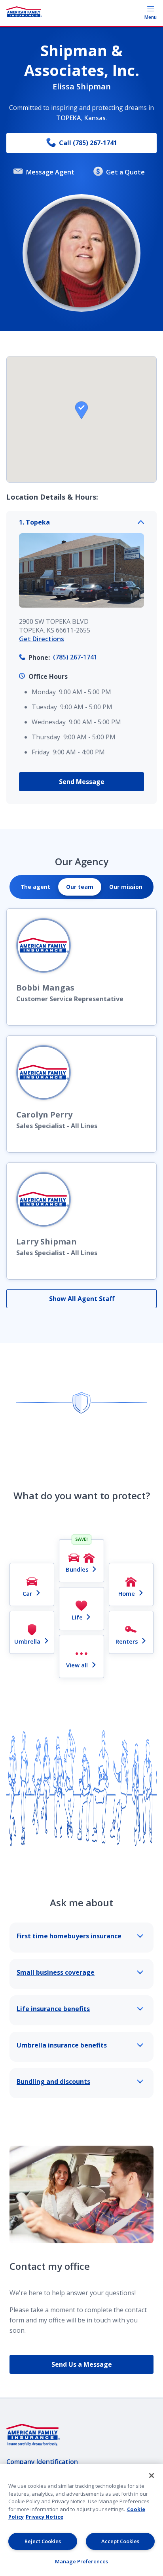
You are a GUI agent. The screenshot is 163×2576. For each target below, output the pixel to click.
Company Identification (42, 2462)
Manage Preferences (81, 2561)
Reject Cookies (43, 2541)
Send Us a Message (82, 2364)
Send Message (82, 782)
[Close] (152, 2476)
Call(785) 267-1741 (88, 143)
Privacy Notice (45, 2517)
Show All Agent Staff (82, 1299)
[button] (81, 410)
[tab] (35, 887)
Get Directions (42, 639)
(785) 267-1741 (75, 657)
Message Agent (50, 172)
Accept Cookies (120, 2541)
